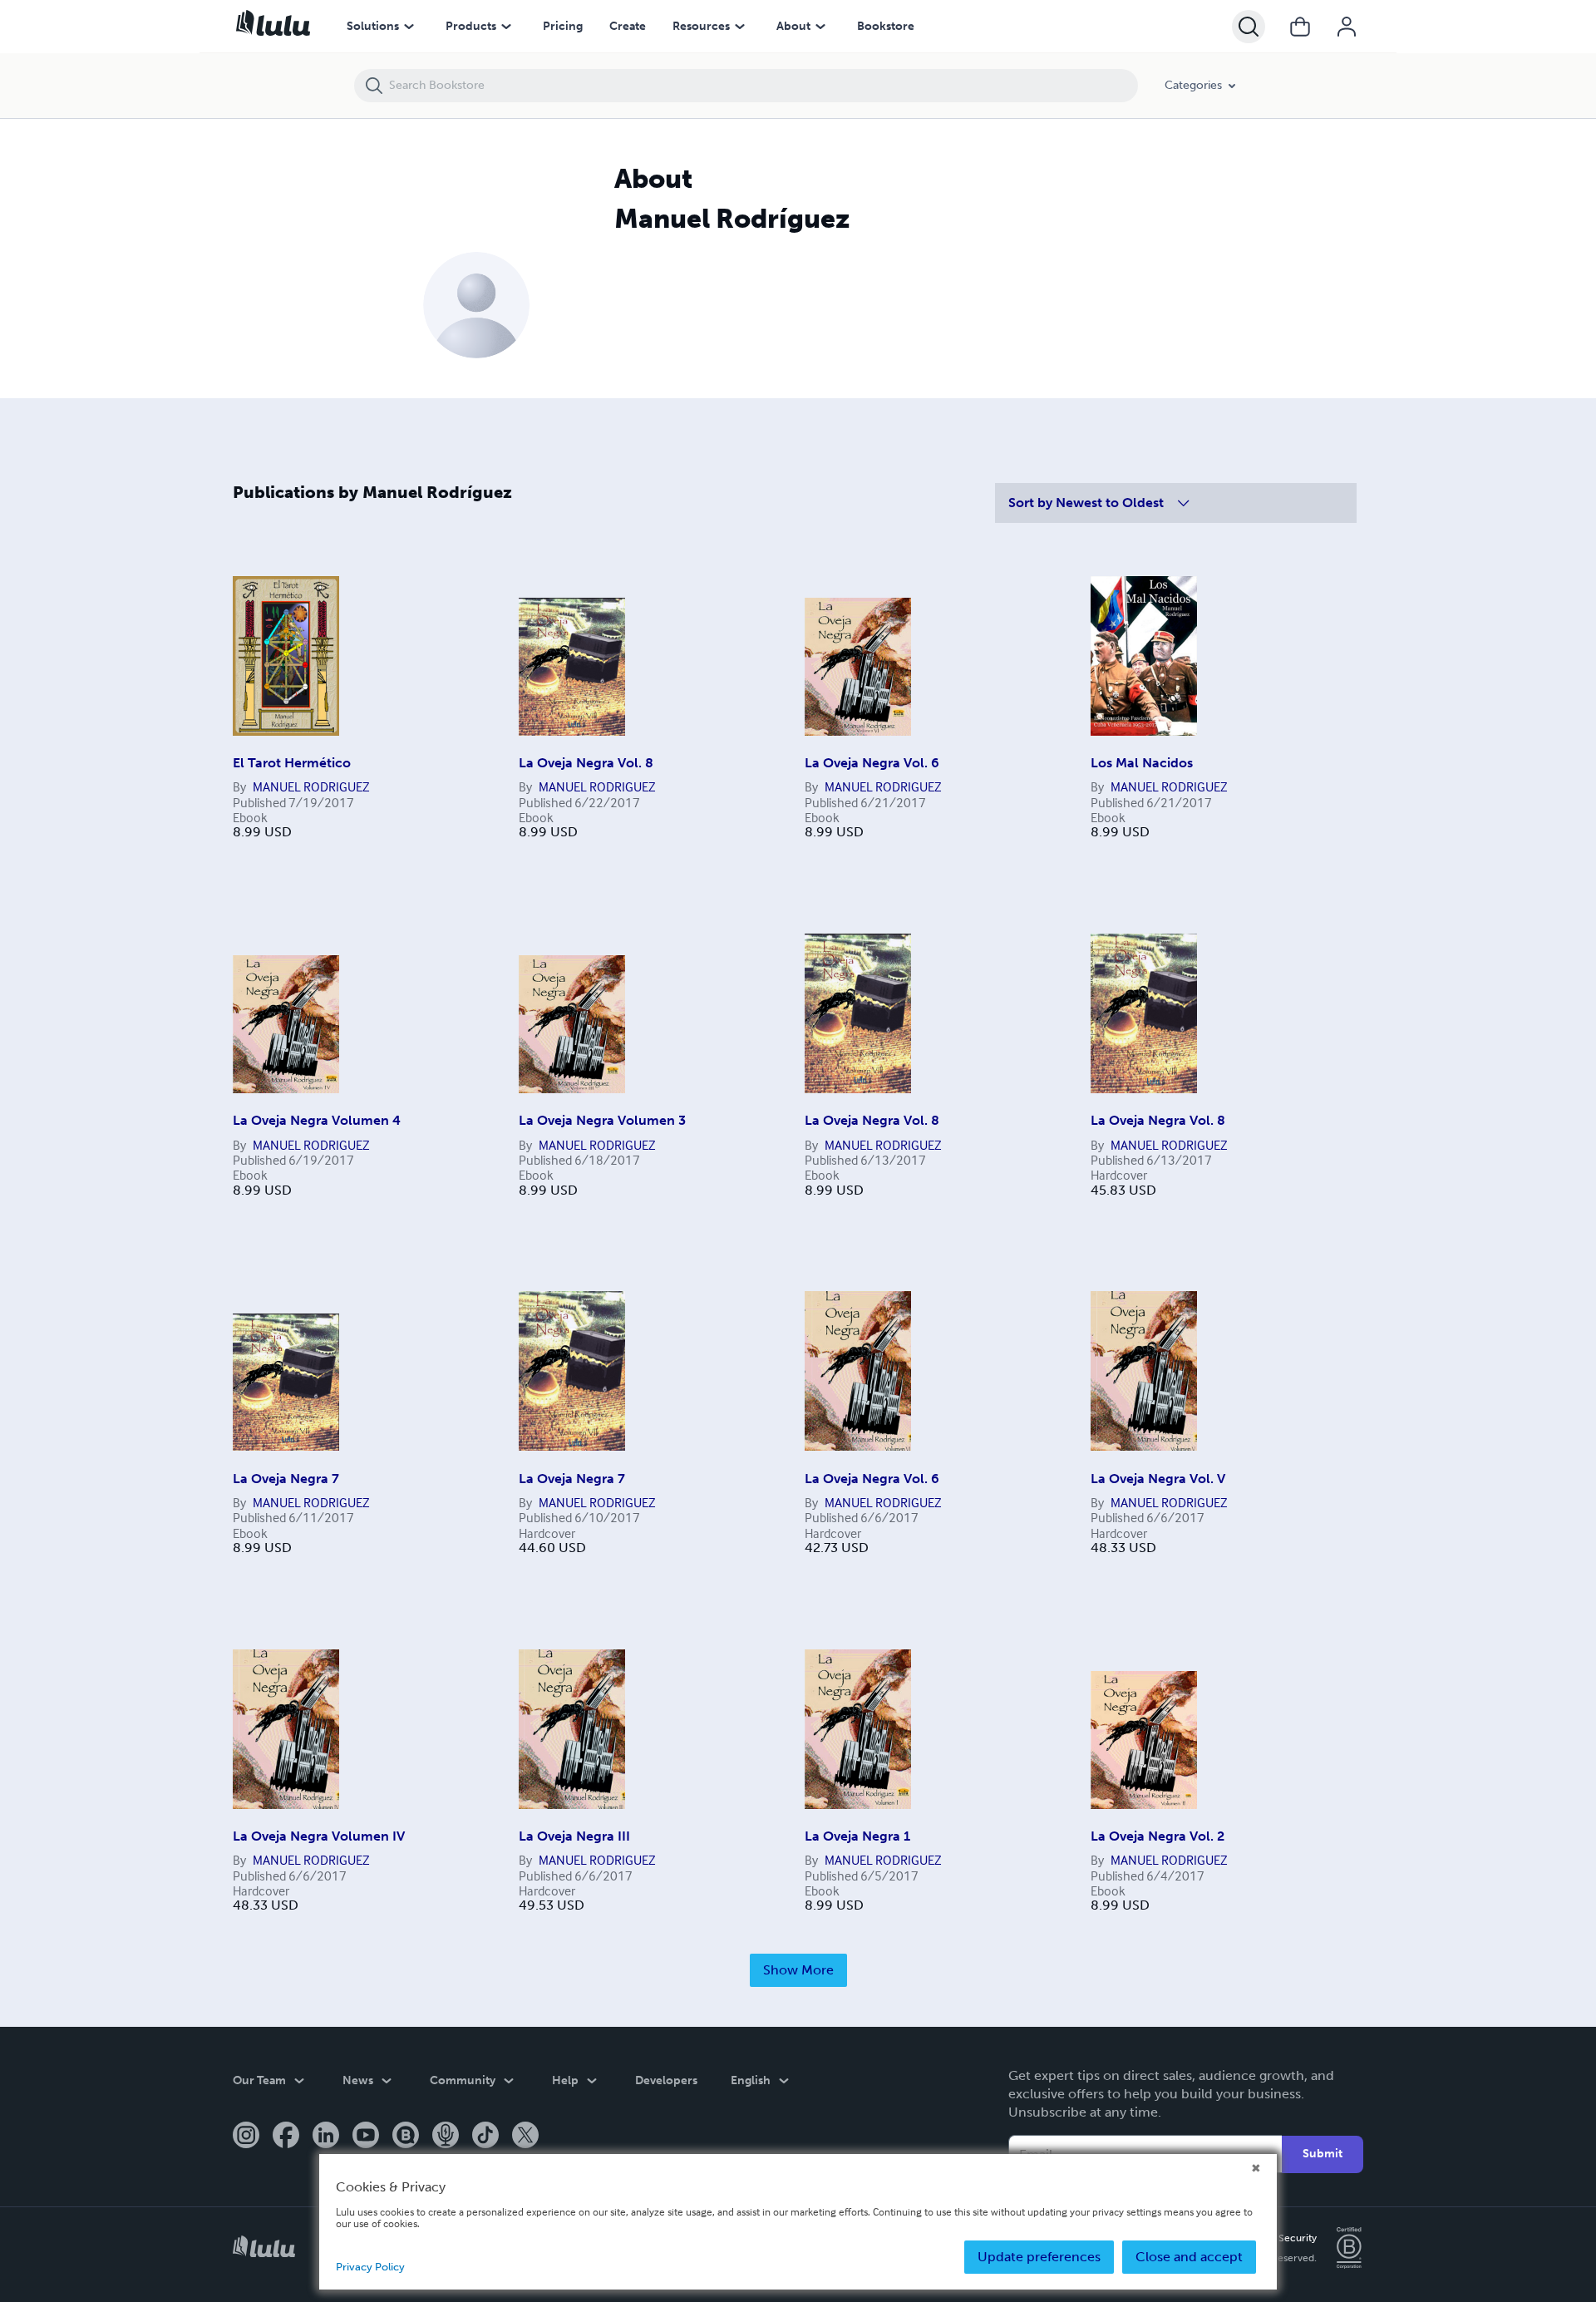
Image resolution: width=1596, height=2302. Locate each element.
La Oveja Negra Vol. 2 (1158, 1836)
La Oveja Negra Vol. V (1158, 1479)
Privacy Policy (370, 2267)
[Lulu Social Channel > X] (525, 2137)
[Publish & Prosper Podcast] (446, 2137)
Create (628, 26)
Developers (666, 2080)
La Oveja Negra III (574, 1836)
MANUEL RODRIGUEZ (311, 786)
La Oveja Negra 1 (857, 1836)
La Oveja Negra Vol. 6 (872, 763)
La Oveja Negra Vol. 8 (586, 763)
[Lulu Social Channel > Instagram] (246, 2137)
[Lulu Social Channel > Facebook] (286, 2137)
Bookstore (886, 26)
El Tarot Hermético (292, 763)
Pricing (563, 26)
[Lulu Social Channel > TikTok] (485, 2137)
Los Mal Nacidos (1142, 763)
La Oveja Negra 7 (286, 1479)
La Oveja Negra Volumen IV (319, 1836)
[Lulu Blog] (406, 2137)
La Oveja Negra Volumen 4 (317, 1120)
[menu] (409, 27)
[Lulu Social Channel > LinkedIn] (326, 2137)
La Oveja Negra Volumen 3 (602, 1120)
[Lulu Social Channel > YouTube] (366, 2137)
